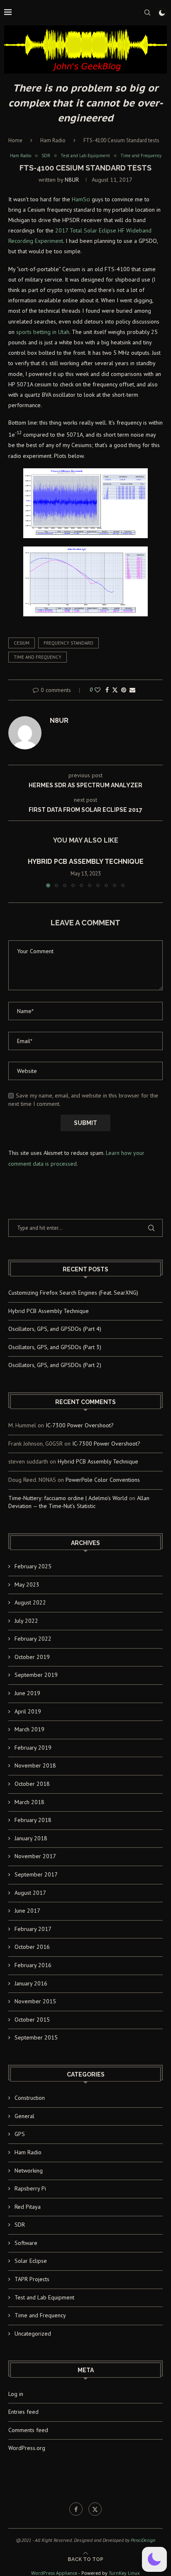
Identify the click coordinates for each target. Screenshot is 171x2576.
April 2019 (28, 1711)
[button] (15, 872)
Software (26, 2243)
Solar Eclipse (31, 2261)
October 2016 (32, 1947)
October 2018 (32, 1784)
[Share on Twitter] (115, 690)
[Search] (147, 12)
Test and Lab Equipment (44, 2297)
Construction (30, 2098)
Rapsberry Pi (30, 2188)
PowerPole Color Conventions (103, 1480)
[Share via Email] (132, 690)
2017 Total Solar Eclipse (86, 230)
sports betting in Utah (43, 332)
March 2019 (29, 1729)
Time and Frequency (40, 2315)
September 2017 (36, 1874)
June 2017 (27, 1911)
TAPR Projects (32, 2279)
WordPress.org (27, 2448)
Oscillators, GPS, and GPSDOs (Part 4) (55, 1329)
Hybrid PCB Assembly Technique (86, 862)
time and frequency (38, 657)
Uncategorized (33, 2334)
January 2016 (31, 1983)
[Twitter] (95, 2509)
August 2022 (30, 1602)
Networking (29, 2171)
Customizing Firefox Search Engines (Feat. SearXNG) (73, 1293)
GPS (20, 2134)
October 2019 (32, 1657)
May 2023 (27, 1585)
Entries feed (23, 2412)
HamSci (81, 199)
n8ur (72, 180)
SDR (20, 2225)
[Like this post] (98, 690)
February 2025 (33, 1566)
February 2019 (33, 1748)
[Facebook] (76, 2509)
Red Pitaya (28, 2207)
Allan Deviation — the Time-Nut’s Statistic (79, 1502)
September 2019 (36, 1675)
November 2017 (35, 1856)
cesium (22, 643)
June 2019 (27, 1693)
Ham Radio (53, 140)
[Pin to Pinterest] (124, 690)
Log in (16, 2394)
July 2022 (26, 1621)
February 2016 (33, 1965)
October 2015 (32, 2020)
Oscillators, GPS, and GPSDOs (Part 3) (55, 1347)
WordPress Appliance (54, 2573)
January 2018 (31, 1838)
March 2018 (29, 1802)
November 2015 (35, 2001)
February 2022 (33, 1639)
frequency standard (68, 643)
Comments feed (28, 2430)
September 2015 (36, 2037)
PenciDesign (143, 2540)
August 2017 (30, 1893)
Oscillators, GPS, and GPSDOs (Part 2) (55, 1365)
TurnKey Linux (124, 2573)
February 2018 (33, 1820)
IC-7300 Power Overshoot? (80, 1425)
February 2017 (33, 1929)
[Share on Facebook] (107, 690)
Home (15, 140)
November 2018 (35, 1765)
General (24, 2116)
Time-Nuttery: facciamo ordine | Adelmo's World (68, 1498)
